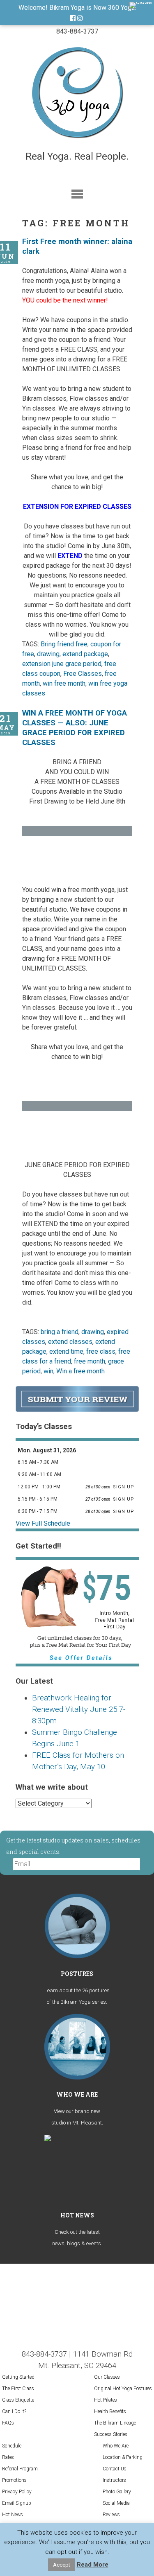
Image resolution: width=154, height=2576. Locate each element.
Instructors (114, 2480)
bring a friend (60, 1332)
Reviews (111, 2515)
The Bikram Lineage (115, 2423)
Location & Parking (123, 2457)
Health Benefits (110, 2411)
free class (101, 1351)
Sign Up (125, 1487)
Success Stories (111, 2434)
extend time (66, 1351)
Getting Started (18, 2377)
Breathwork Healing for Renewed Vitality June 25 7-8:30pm (79, 1709)
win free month (64, 683)
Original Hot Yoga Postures (123, 2389)
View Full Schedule (43, 1523)
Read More (93, 2565)
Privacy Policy (17, 2492)
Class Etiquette (18, 2400)
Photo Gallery (117, 2492)
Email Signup (17, 2503)
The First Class (18, 2389)
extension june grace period (62, 664)
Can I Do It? (14, 2411)
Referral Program (20, 2469)
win (48, 1371)
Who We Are (116, 2446)
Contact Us (115, 2469)
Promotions (14, 2480)
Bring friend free (64, 644)
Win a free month (80, 1371)
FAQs (8, 2423)
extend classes (70, 1342)
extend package (85, 654)
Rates (8, 2457)
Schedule (12, 2446)
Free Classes (83, 674)
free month (90, 1361)
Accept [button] (62, 2565)
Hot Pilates (106, 2400)
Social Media (116, 2503)
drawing (48, 654)
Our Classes (107, 2377)
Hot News (13, 2515)
